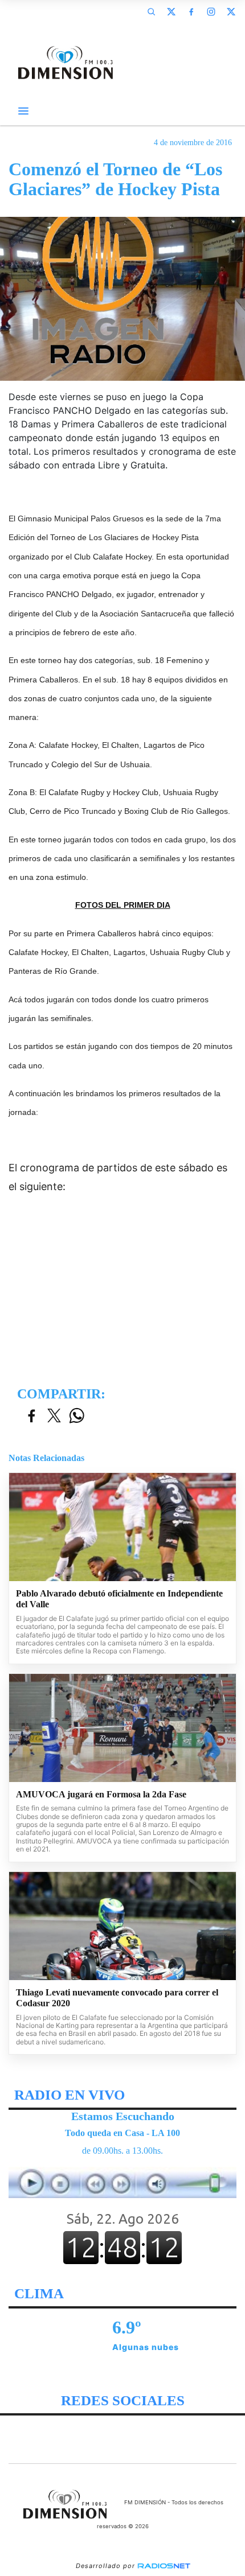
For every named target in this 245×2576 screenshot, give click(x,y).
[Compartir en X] (54, 1416)
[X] (171, 11)
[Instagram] (211, 11)
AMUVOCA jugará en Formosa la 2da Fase (101, 1794)
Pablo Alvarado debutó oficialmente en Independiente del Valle (119, 1599)
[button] (151, 11)
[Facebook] (191, 11)
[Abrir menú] (23, 111)
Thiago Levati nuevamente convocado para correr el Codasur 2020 (117, 1998)
